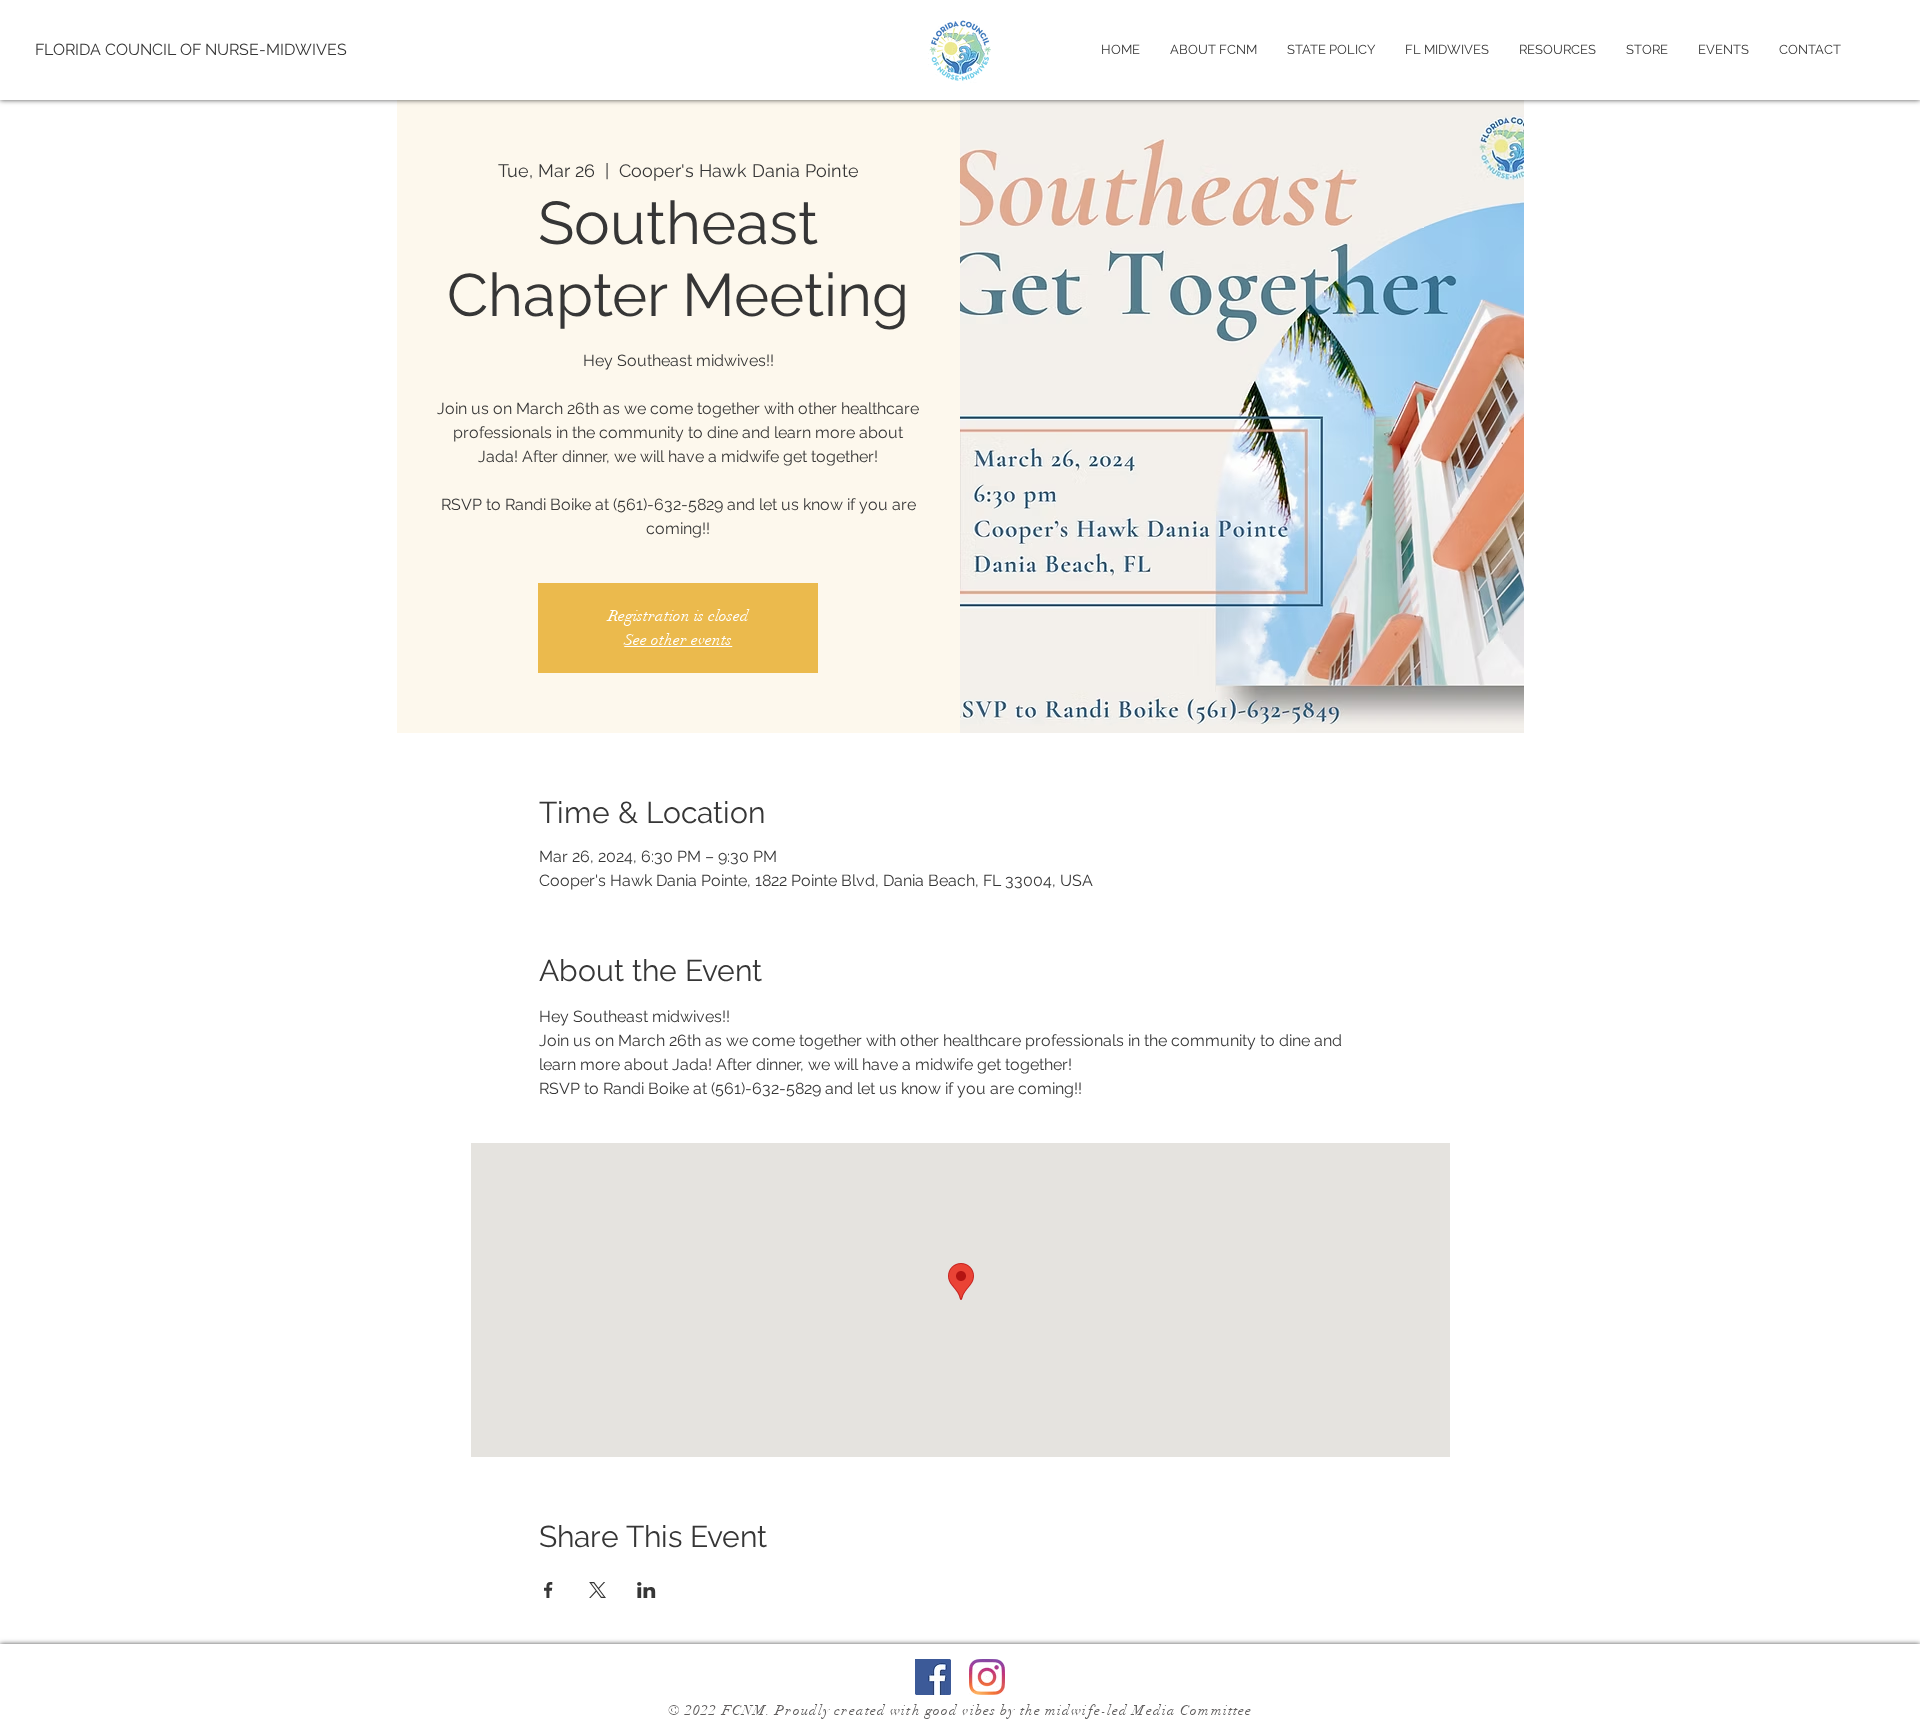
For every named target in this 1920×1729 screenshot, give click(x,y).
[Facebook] (933, 1677)
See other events (678, 640)
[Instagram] (987, 1677)
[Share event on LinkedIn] (646, 1590)
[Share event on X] (597, 1590)
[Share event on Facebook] (548, 1590)
